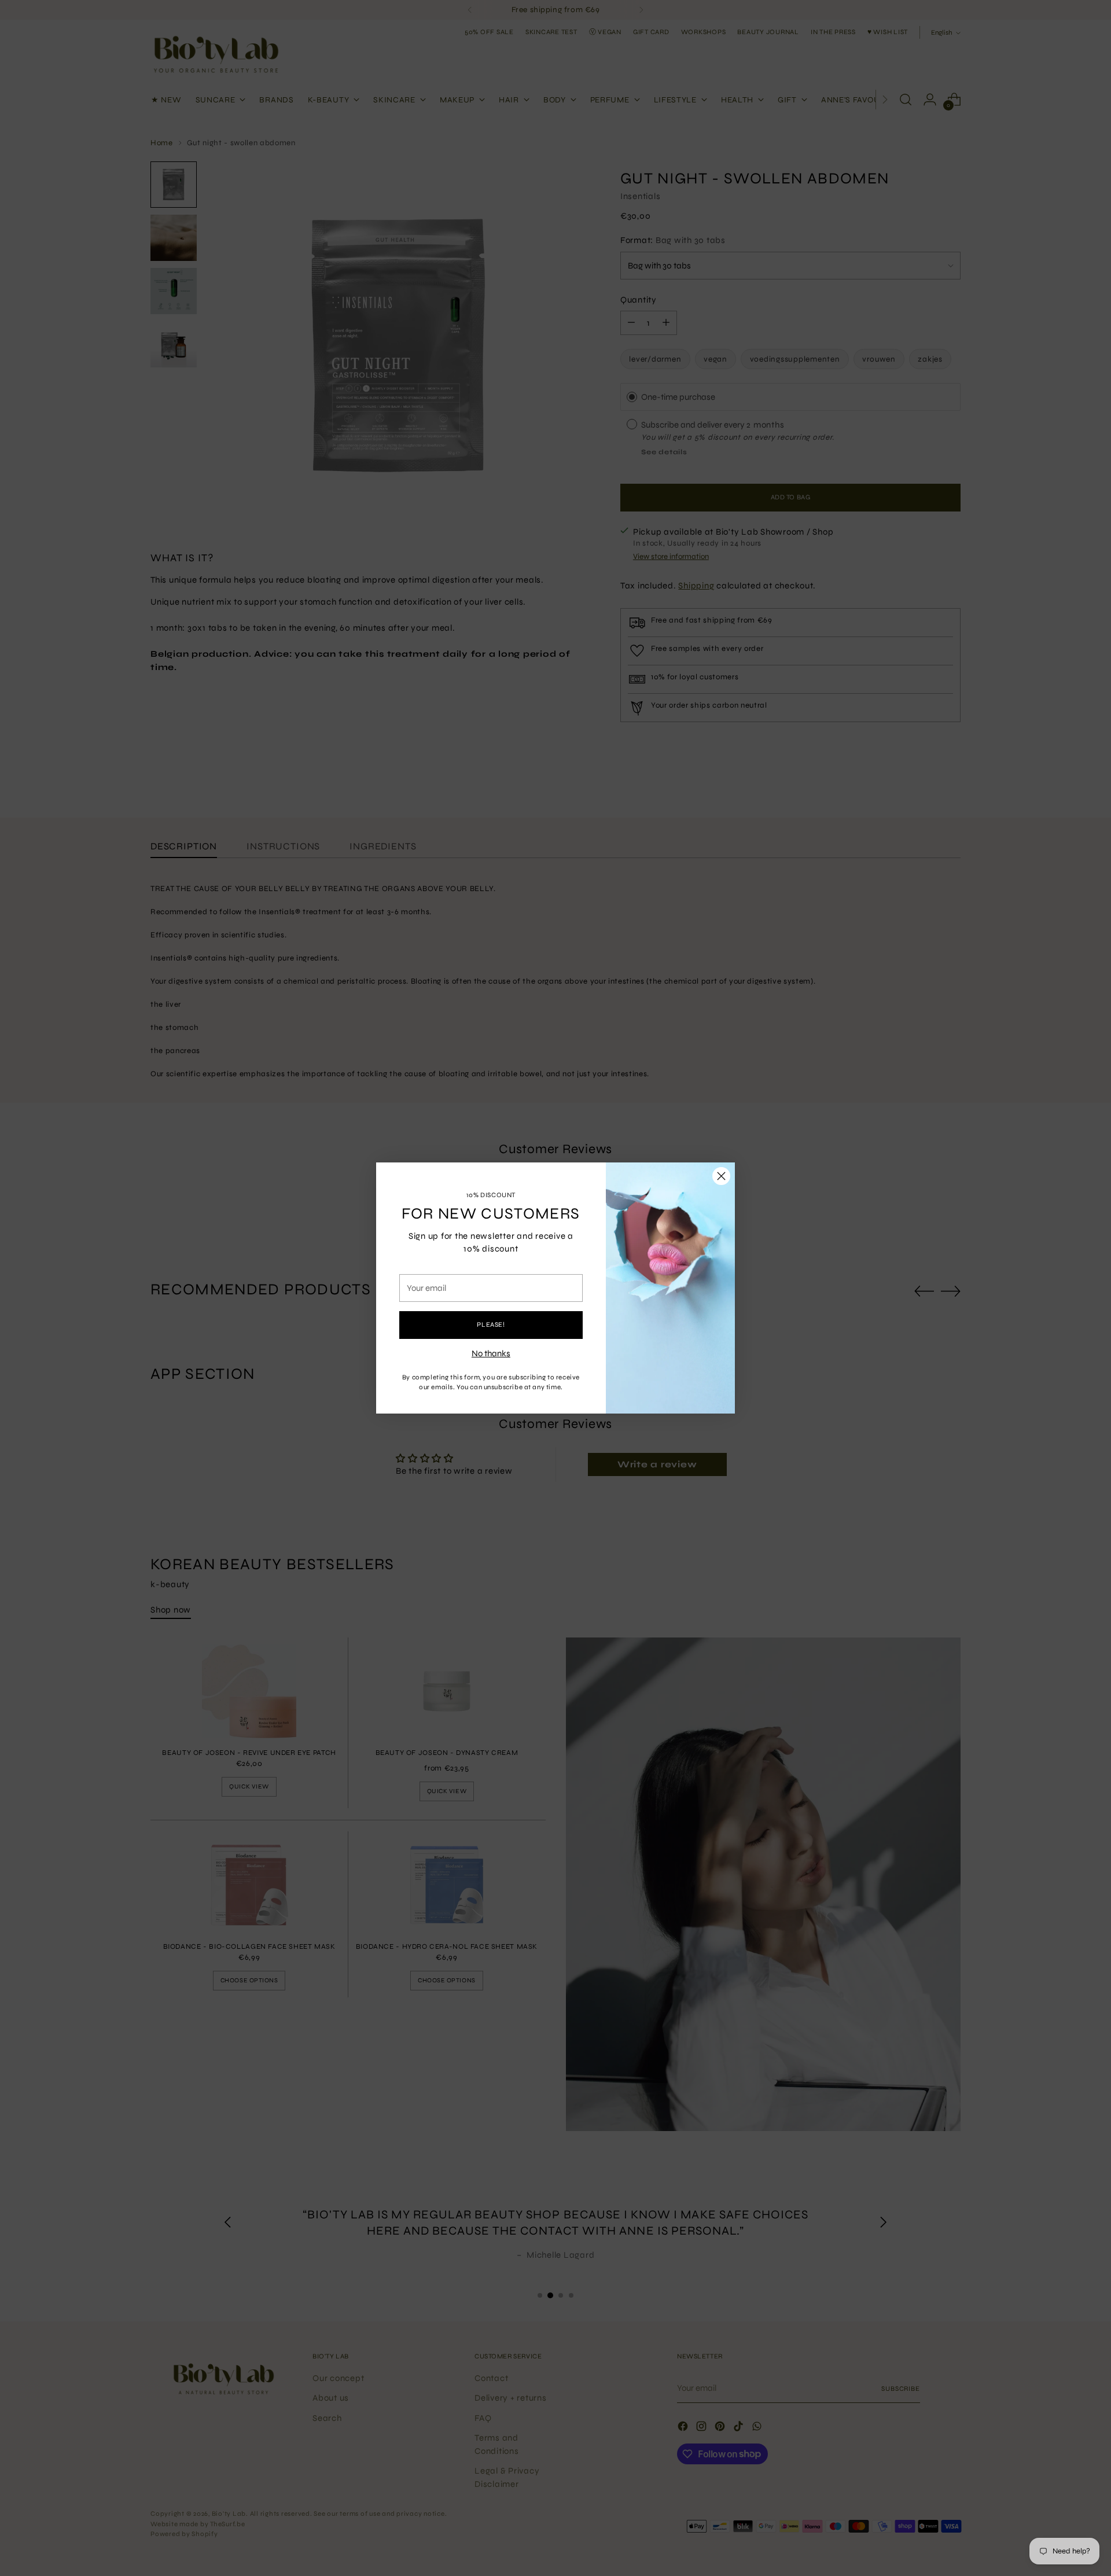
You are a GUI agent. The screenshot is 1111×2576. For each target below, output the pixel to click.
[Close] (721, 1176)
